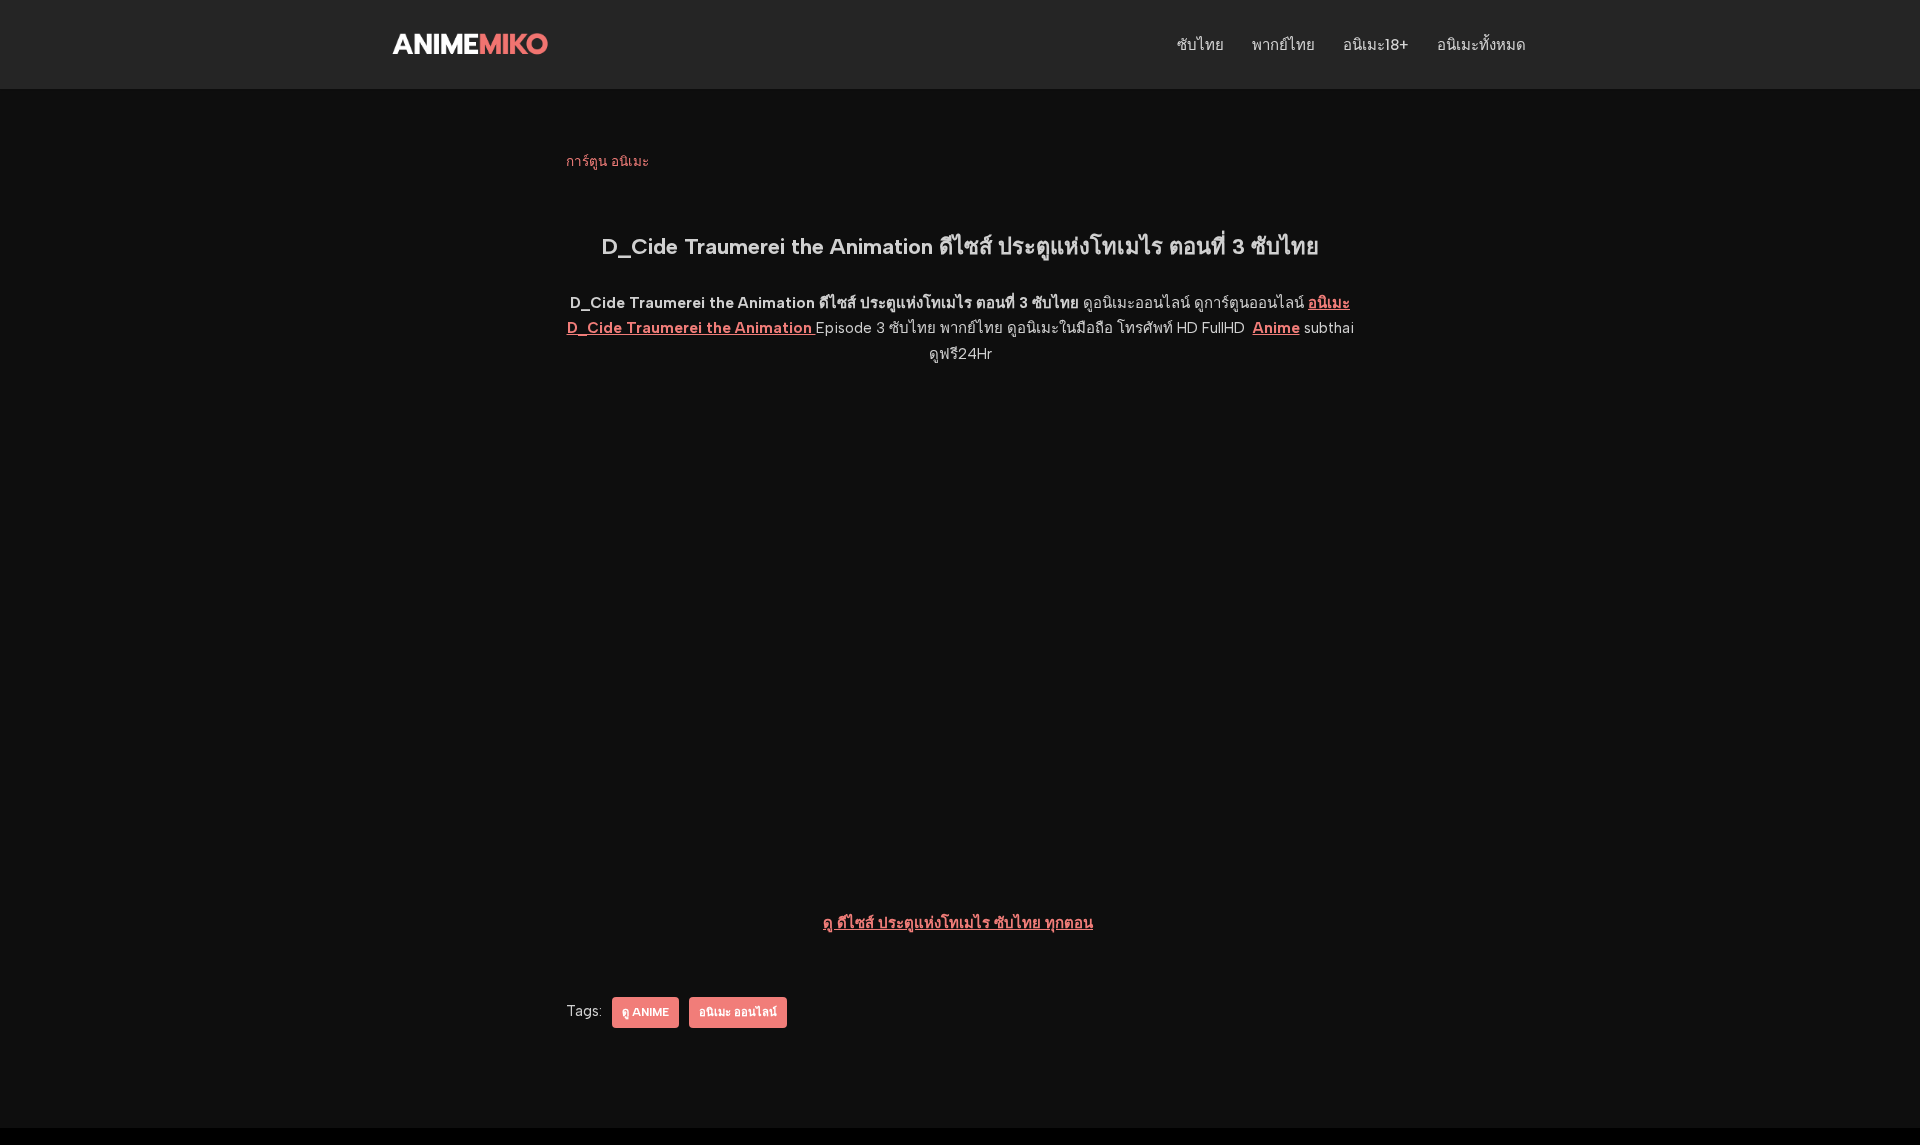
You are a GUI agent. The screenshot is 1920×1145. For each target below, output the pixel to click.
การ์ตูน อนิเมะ (607, 161)
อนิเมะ (1329, 303)
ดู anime (645, 1012)
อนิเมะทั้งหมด (1481, 45)
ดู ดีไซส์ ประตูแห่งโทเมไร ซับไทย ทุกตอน (958, 923)
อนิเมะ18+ (1376, 45)
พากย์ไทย (1283, 45)
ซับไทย (1200, 45)
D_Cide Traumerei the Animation (691, 328)
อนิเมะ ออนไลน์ (738, 1012)
